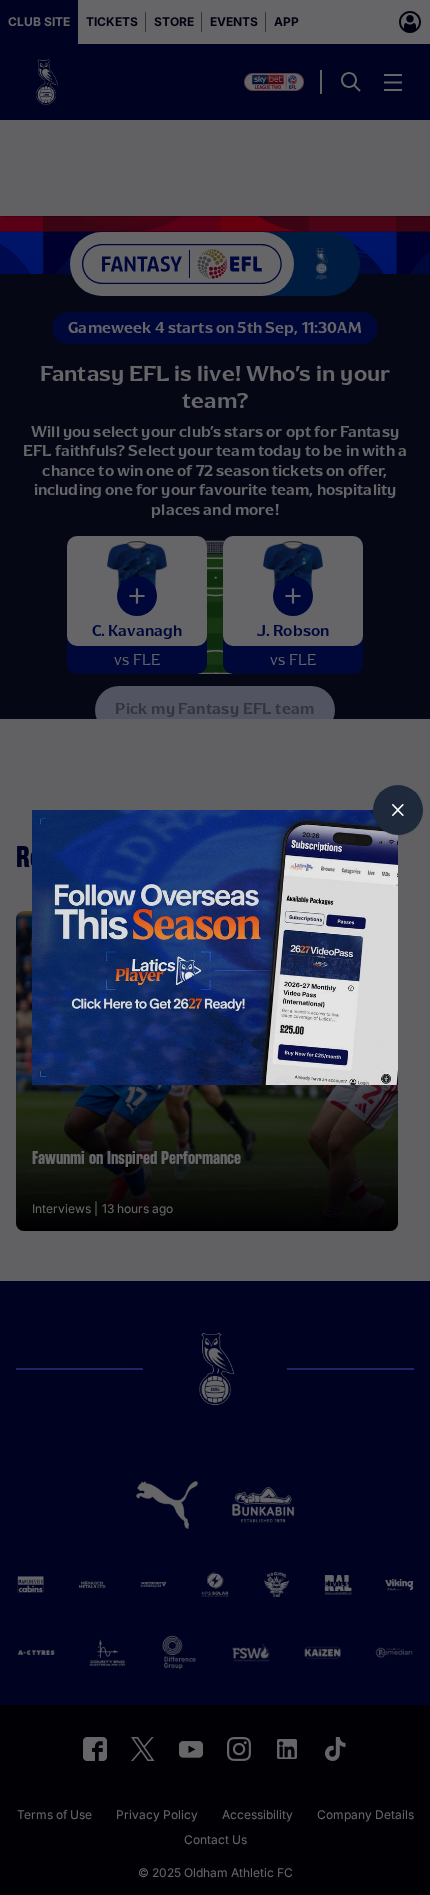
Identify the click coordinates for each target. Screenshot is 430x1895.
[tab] (398, 810)
